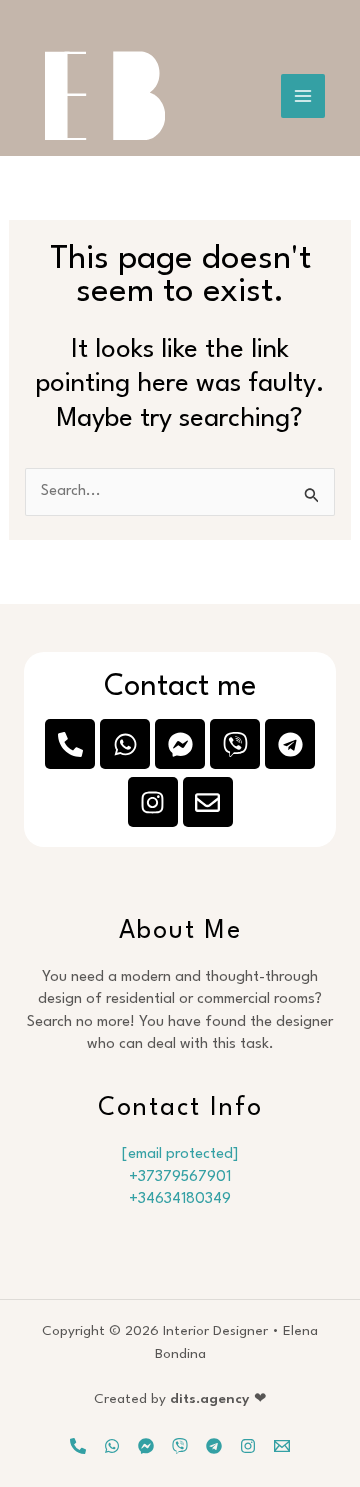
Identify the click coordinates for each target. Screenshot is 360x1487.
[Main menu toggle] (303, 96)
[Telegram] (214, 1446)
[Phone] (78, 1446)
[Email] (282, 1446)
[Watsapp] (112, 1446)
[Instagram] (248, 1446)
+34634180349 (180, 1199)
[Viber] (180, 1446)
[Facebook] (146, 1446)
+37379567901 (180, 1177)
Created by (180, 1399)
